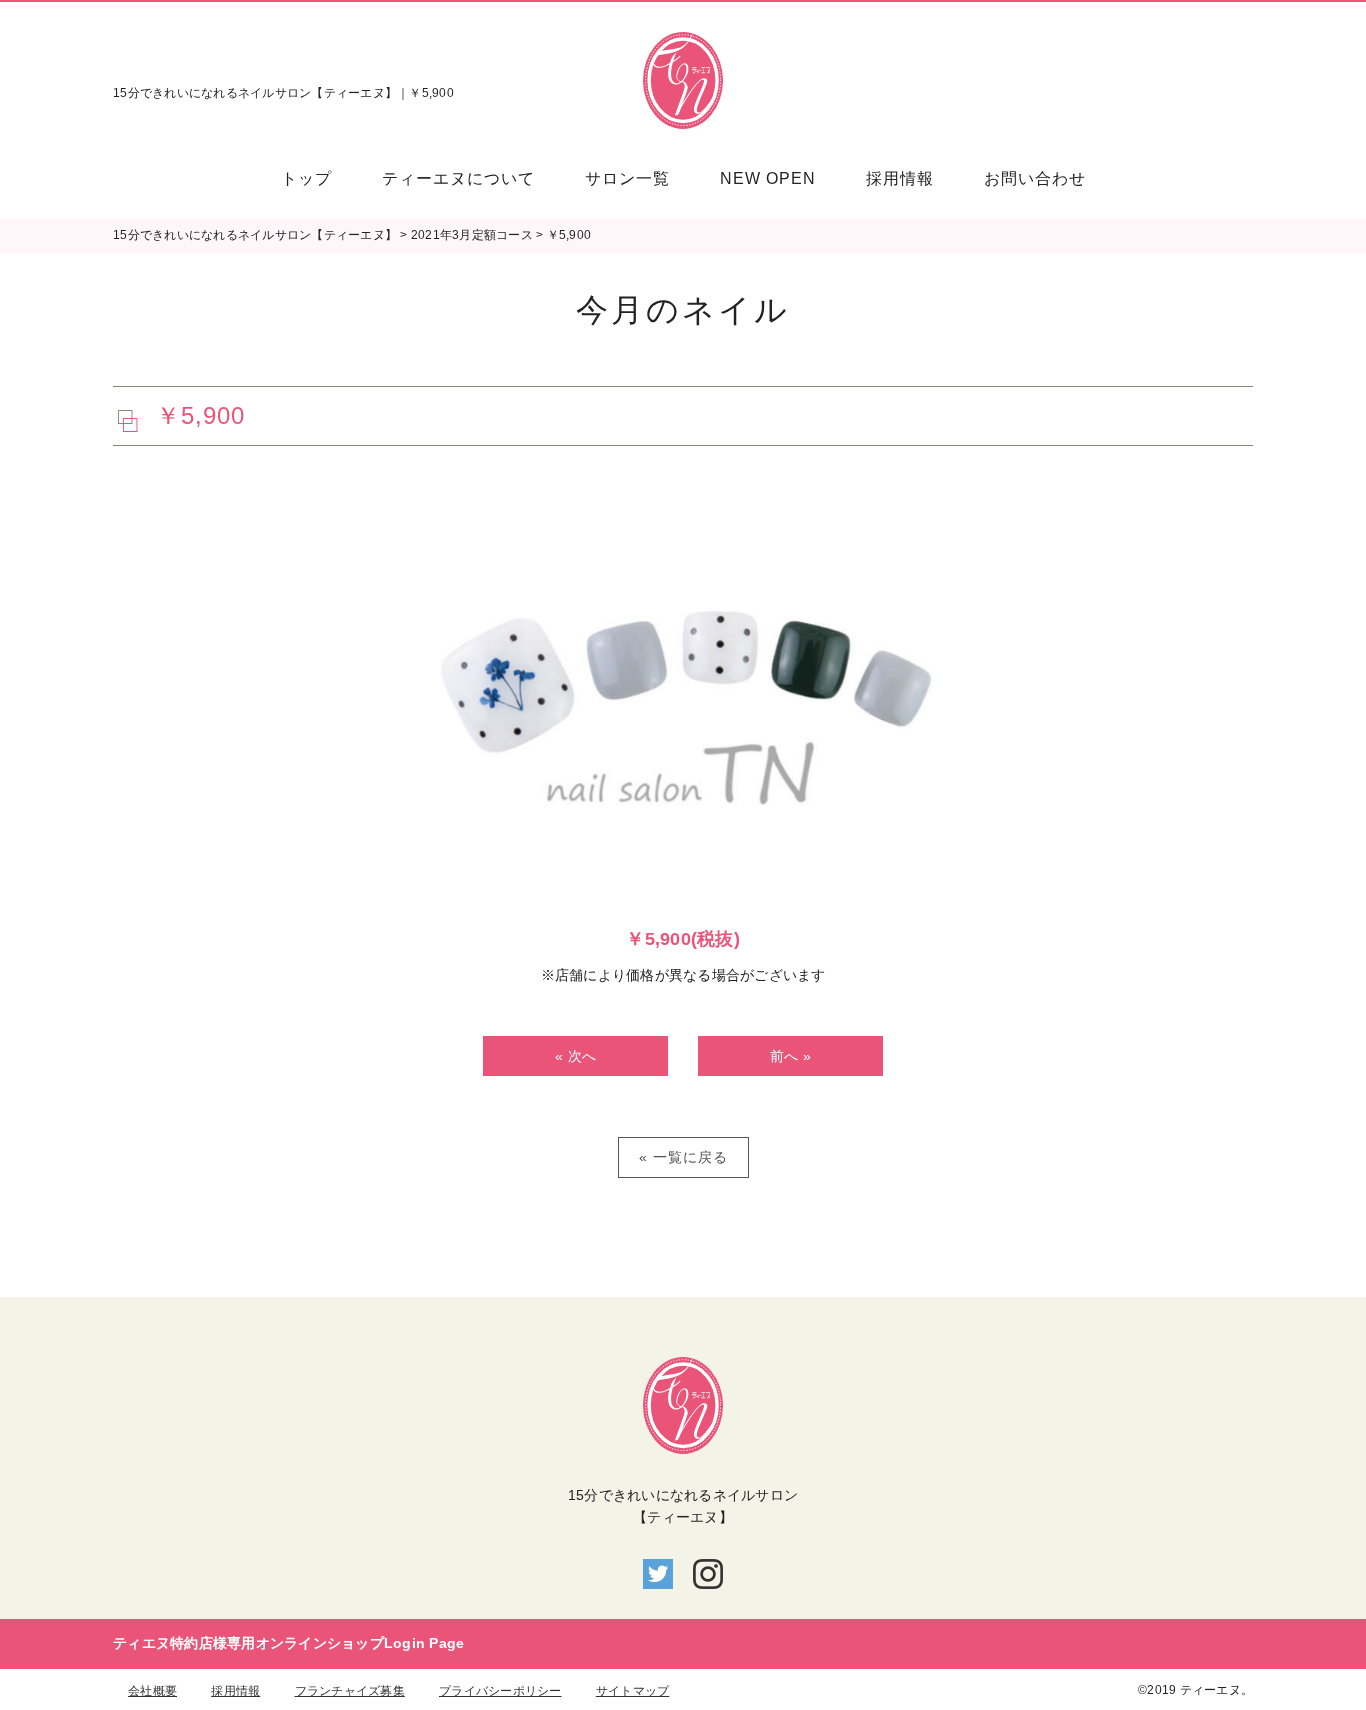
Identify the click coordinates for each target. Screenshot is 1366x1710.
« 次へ (575, 1056)
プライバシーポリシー (500, 1691)
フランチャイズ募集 (350, 1691)
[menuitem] (319, 178)
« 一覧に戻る (683, 1157)
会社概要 (152, 1691)
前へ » (790, 1056)
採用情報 (235, 1691)
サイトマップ (633, 1691)
